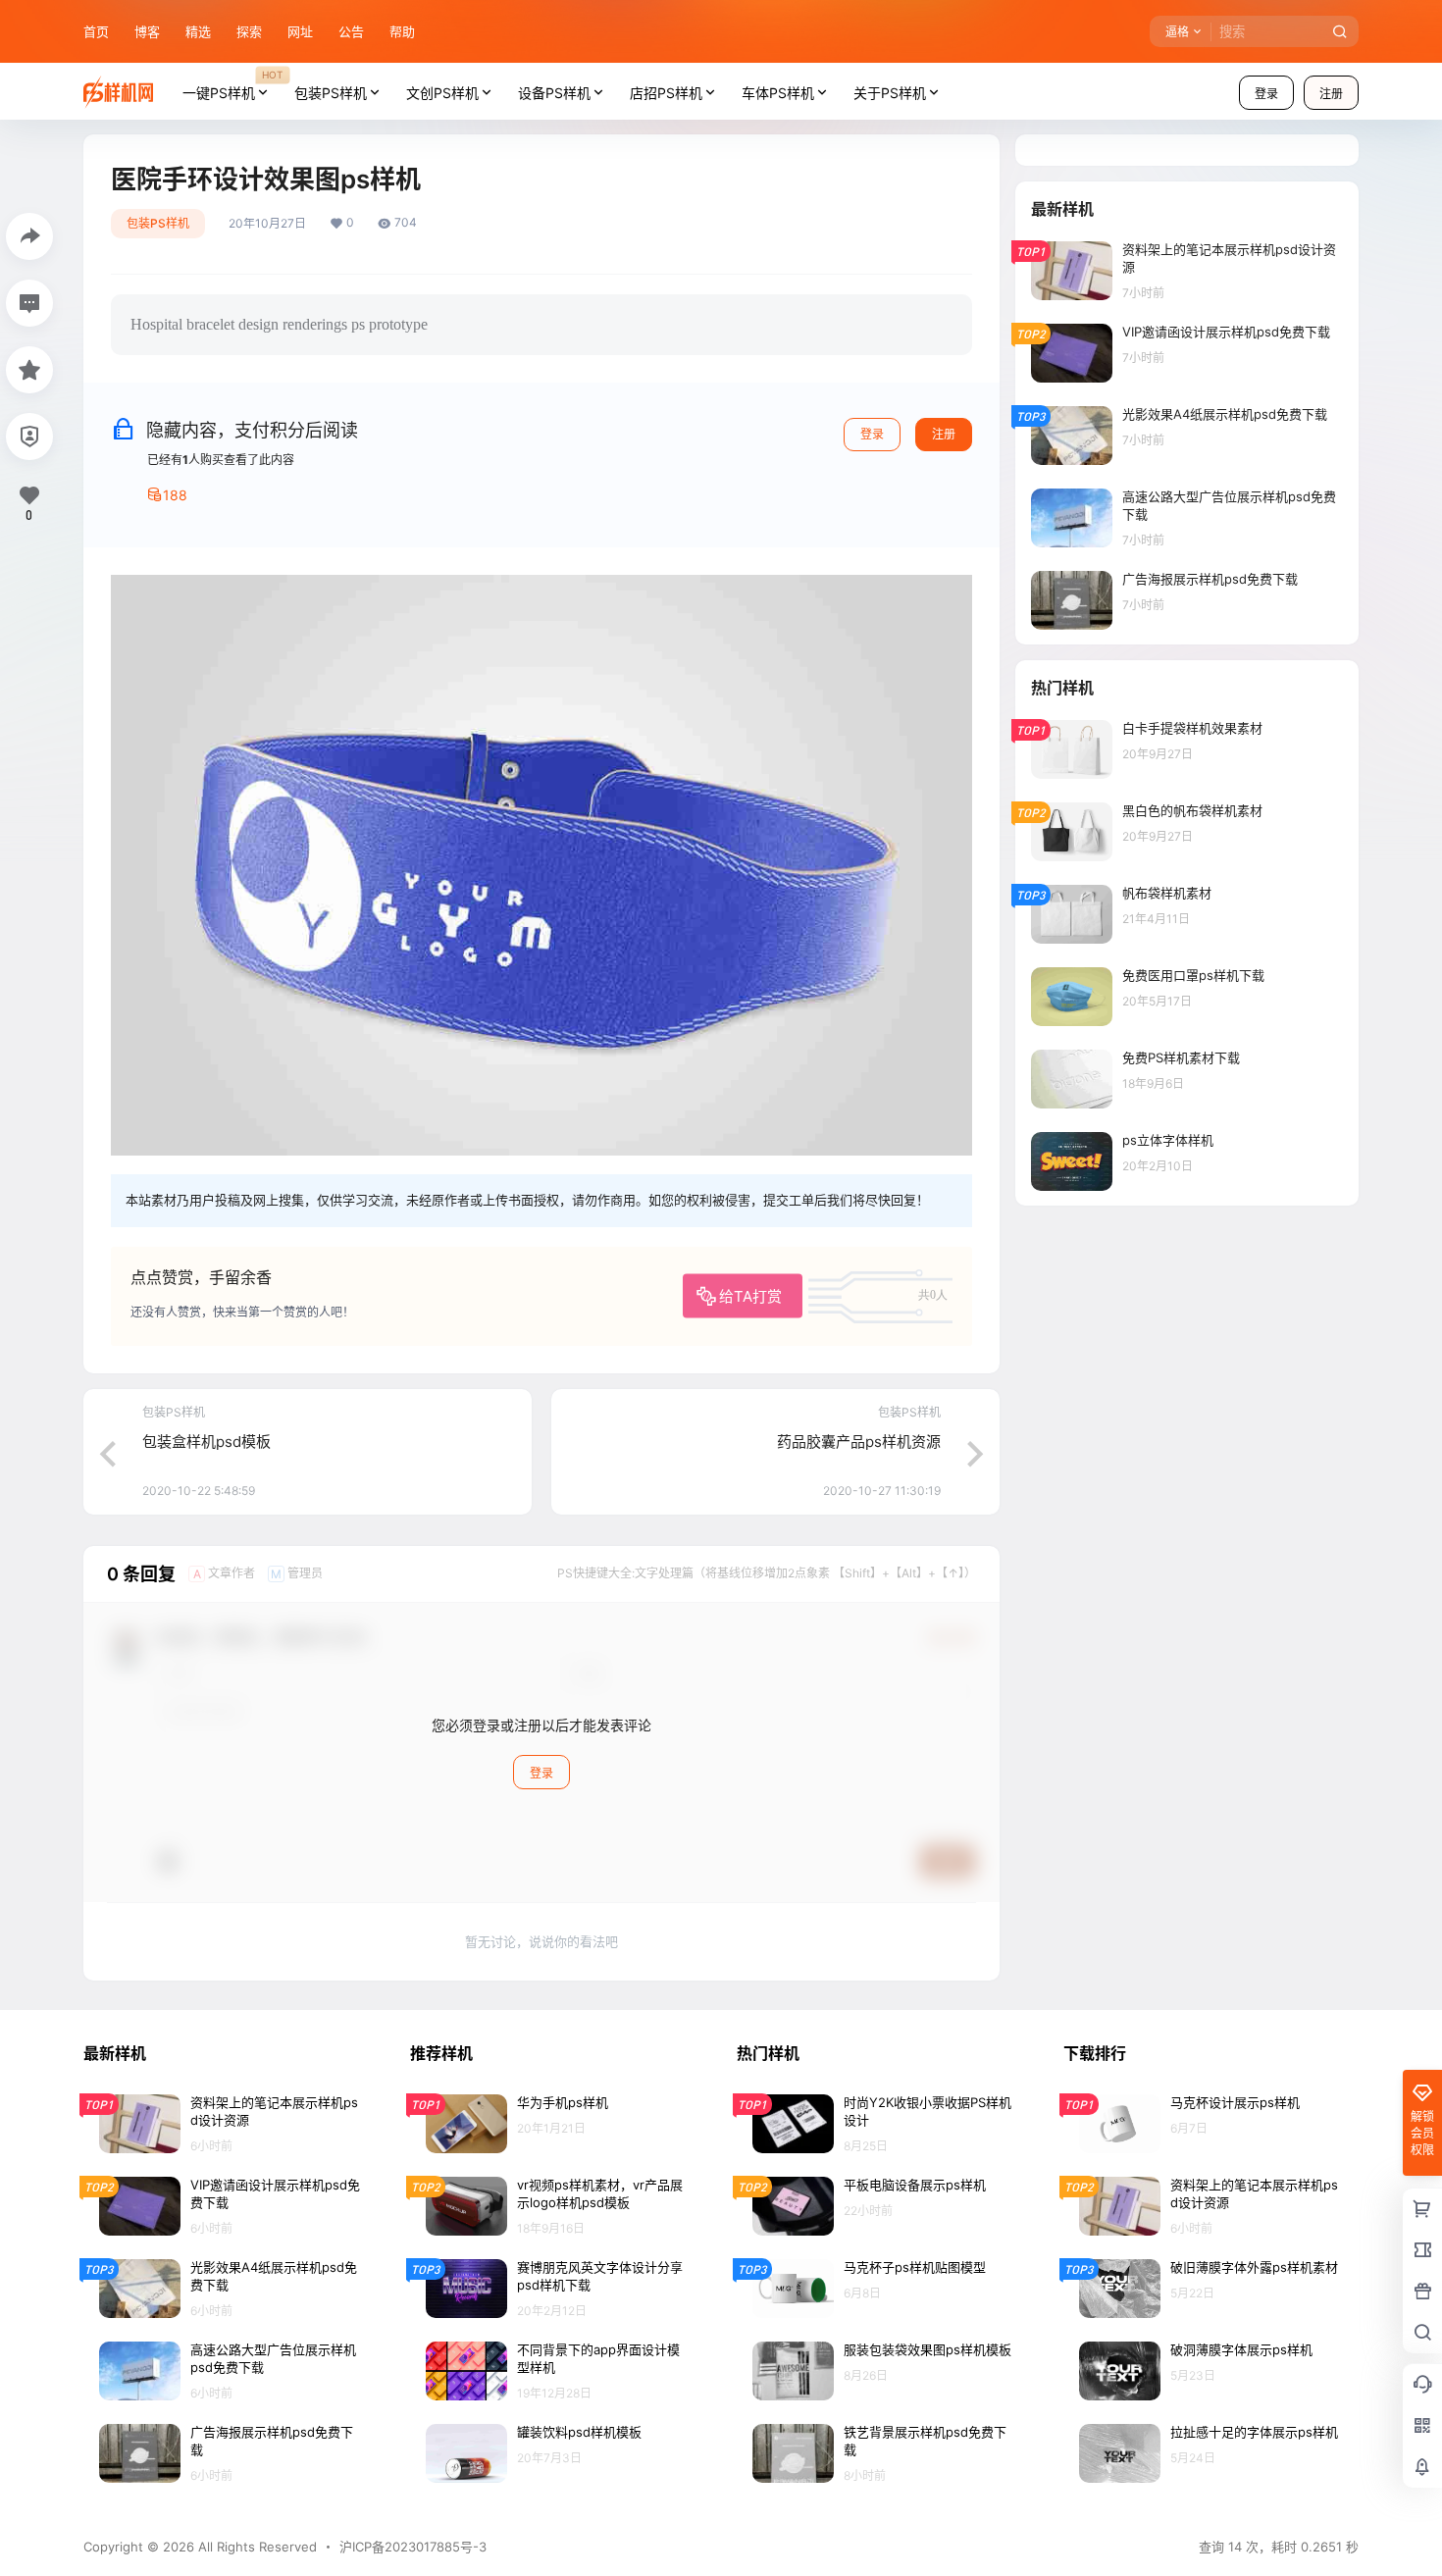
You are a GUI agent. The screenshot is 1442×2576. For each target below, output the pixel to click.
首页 (96, 31)
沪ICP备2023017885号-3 (413, 2547)
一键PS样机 (232, 84)
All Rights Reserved (256, 2547)
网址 (300, 31)
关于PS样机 (890, 93)
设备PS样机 (554, 93)
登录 (1266, 94)
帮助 (402, 31)
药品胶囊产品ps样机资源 (859, 1442)
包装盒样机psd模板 (206, 1442)
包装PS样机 (331, 93)
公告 (351, 31)
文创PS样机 (442, 93)
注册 (1331, 94)
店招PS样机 (666, 93)
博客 (147, 31)
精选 (198, 31)
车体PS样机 (778, 93)
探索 (249, 31)
